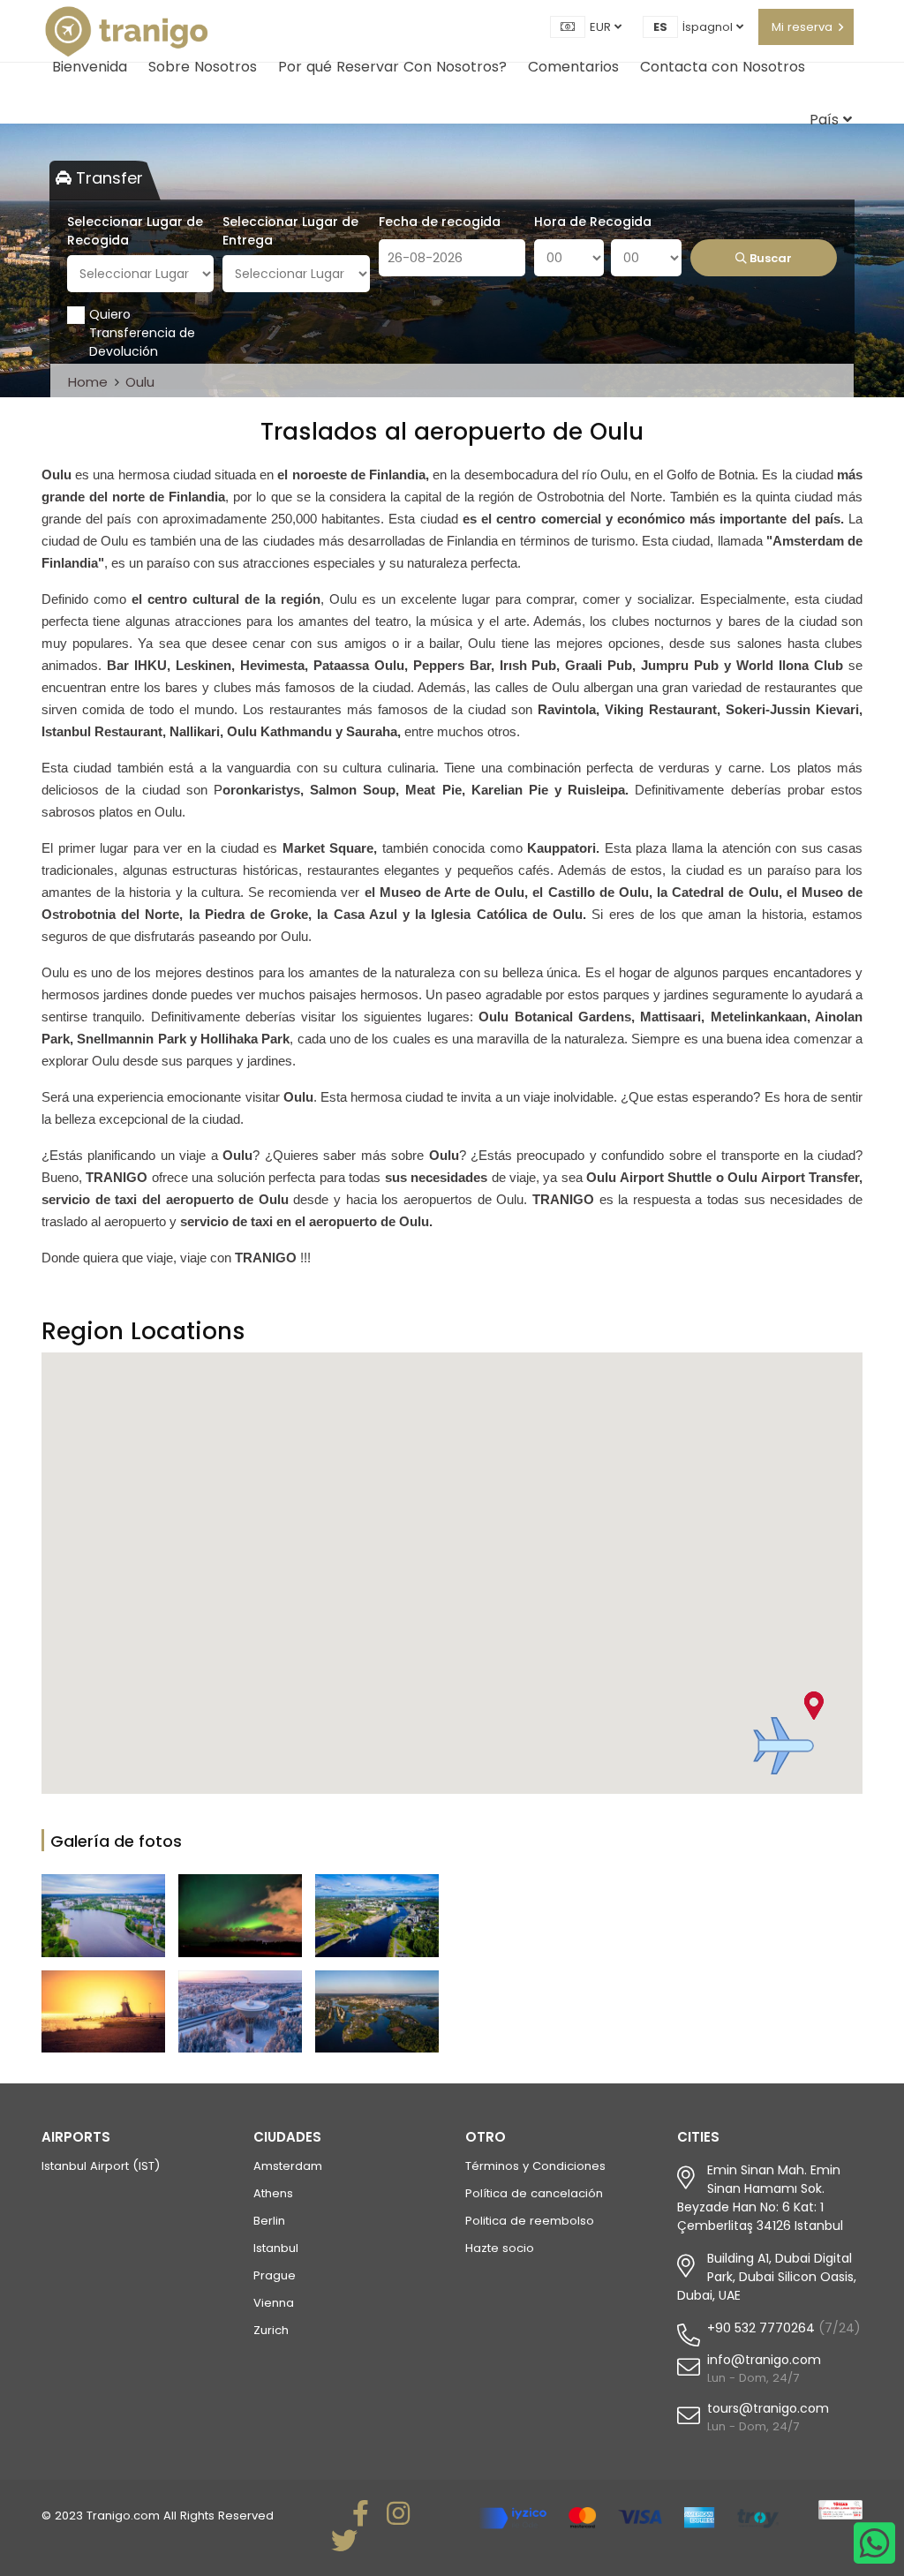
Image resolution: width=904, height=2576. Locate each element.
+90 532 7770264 (761, 2328)
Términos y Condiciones (535, 2166)
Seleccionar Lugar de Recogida (135, 231)
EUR (602, 27)
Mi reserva (802, 27)
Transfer (107, 178)
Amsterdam (288, 2166)
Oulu (140, 382)
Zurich (271, 2330)
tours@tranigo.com (768, 2408)
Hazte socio (500, 2248)
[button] (783, 1746)
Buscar (769, 258)
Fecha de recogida (440, 222)
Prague (275, 2275)
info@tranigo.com (764, 2360)
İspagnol (709, 27)
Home (88, 382)
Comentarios (573, 67)
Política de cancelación (534, 2193)
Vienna (274, 2303)
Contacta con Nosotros (723, 67)
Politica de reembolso (530, 2221)
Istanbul (276, 2248)
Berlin (269, 2221)
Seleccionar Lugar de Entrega (290, 231)
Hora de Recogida (593, 222)
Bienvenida (90, 67)
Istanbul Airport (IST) (101, 2166)
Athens (273, 2193)
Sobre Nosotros (203, 67)
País (826, 120)
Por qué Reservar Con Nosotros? (392, 67)
